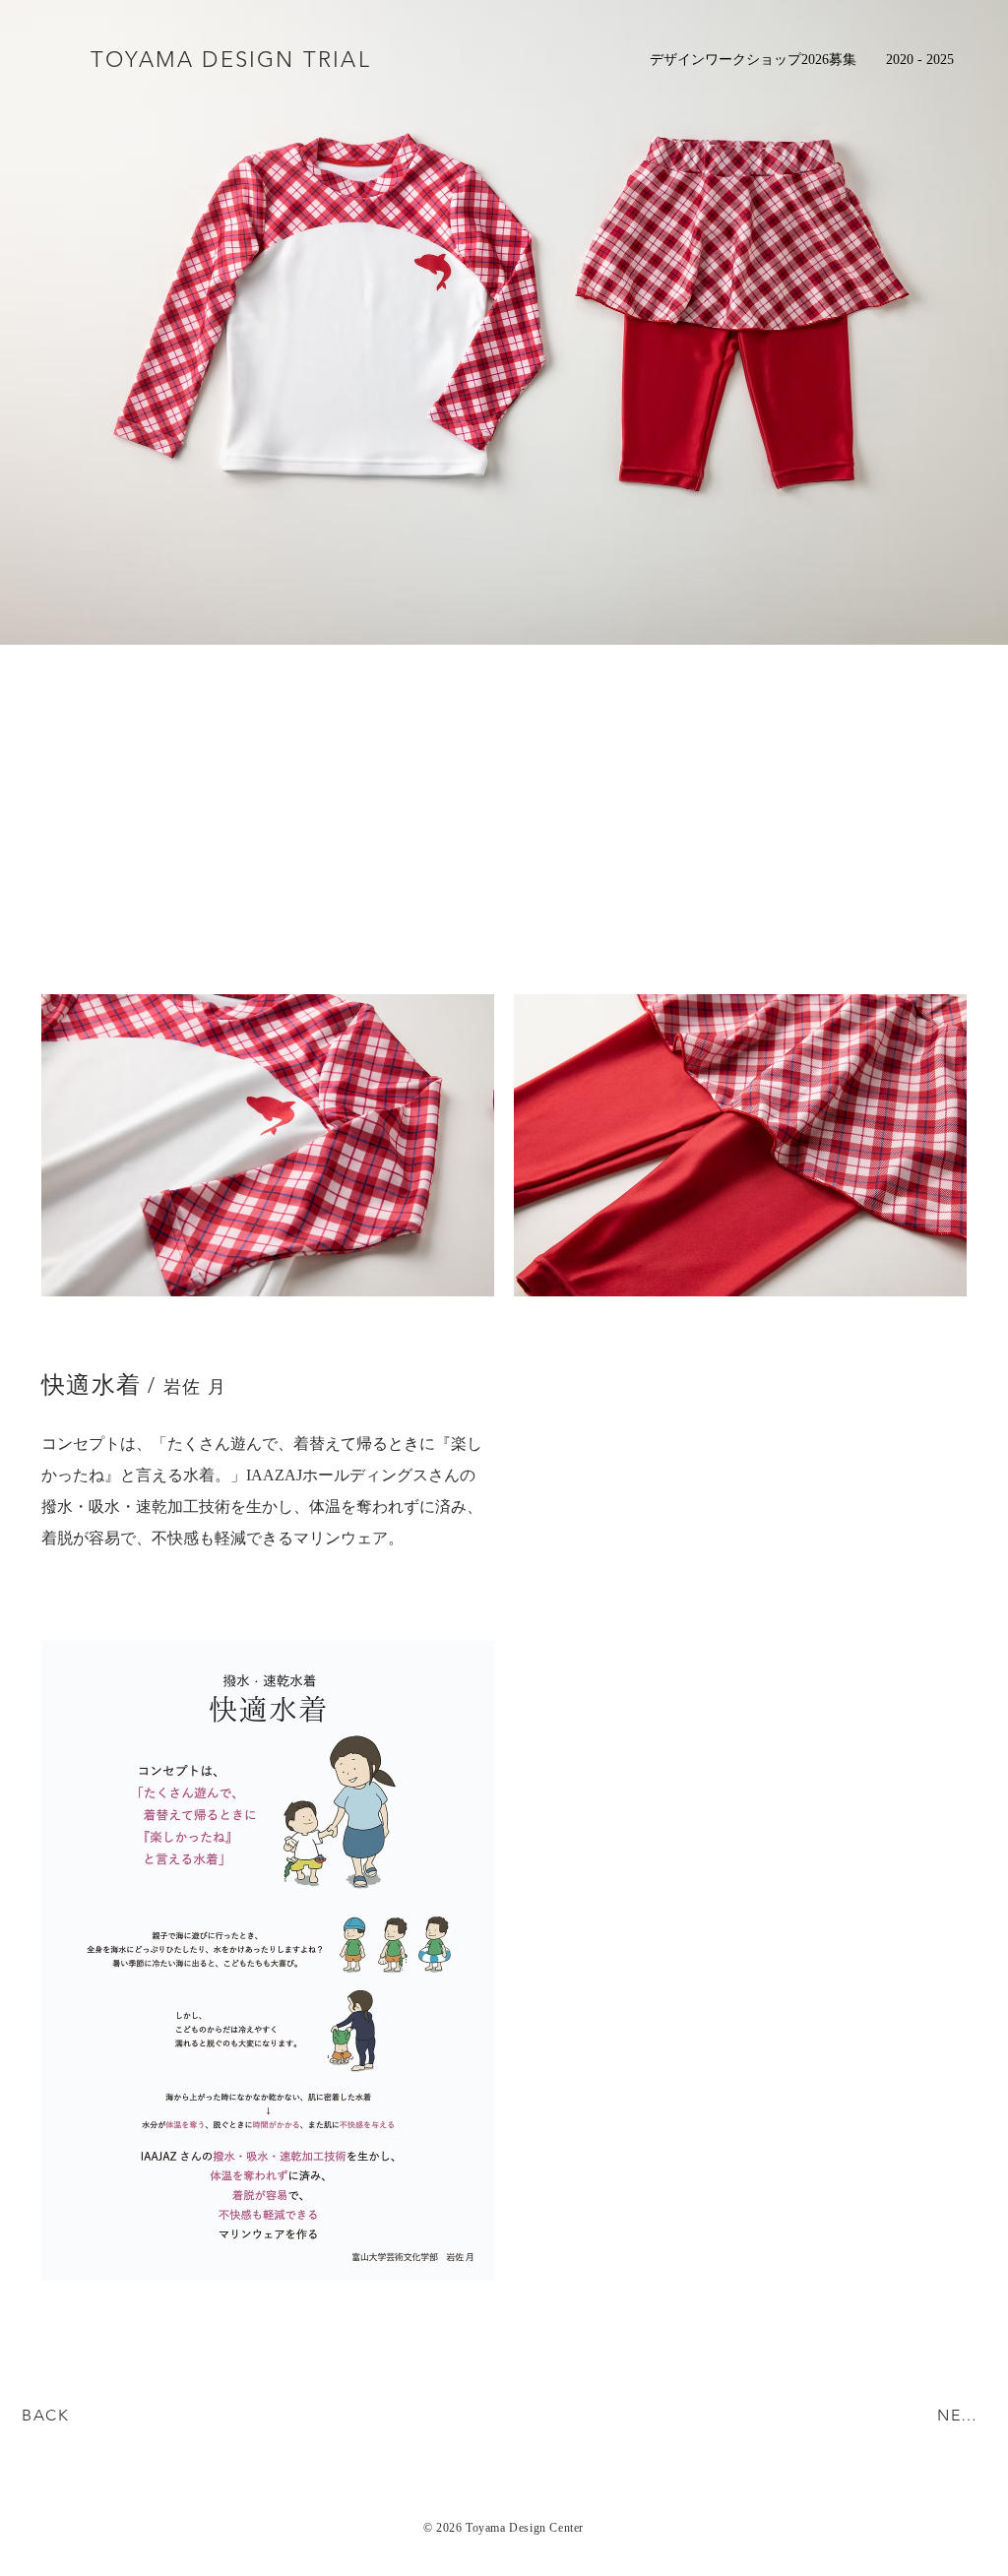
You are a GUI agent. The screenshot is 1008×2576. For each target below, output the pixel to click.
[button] (920, 59)
